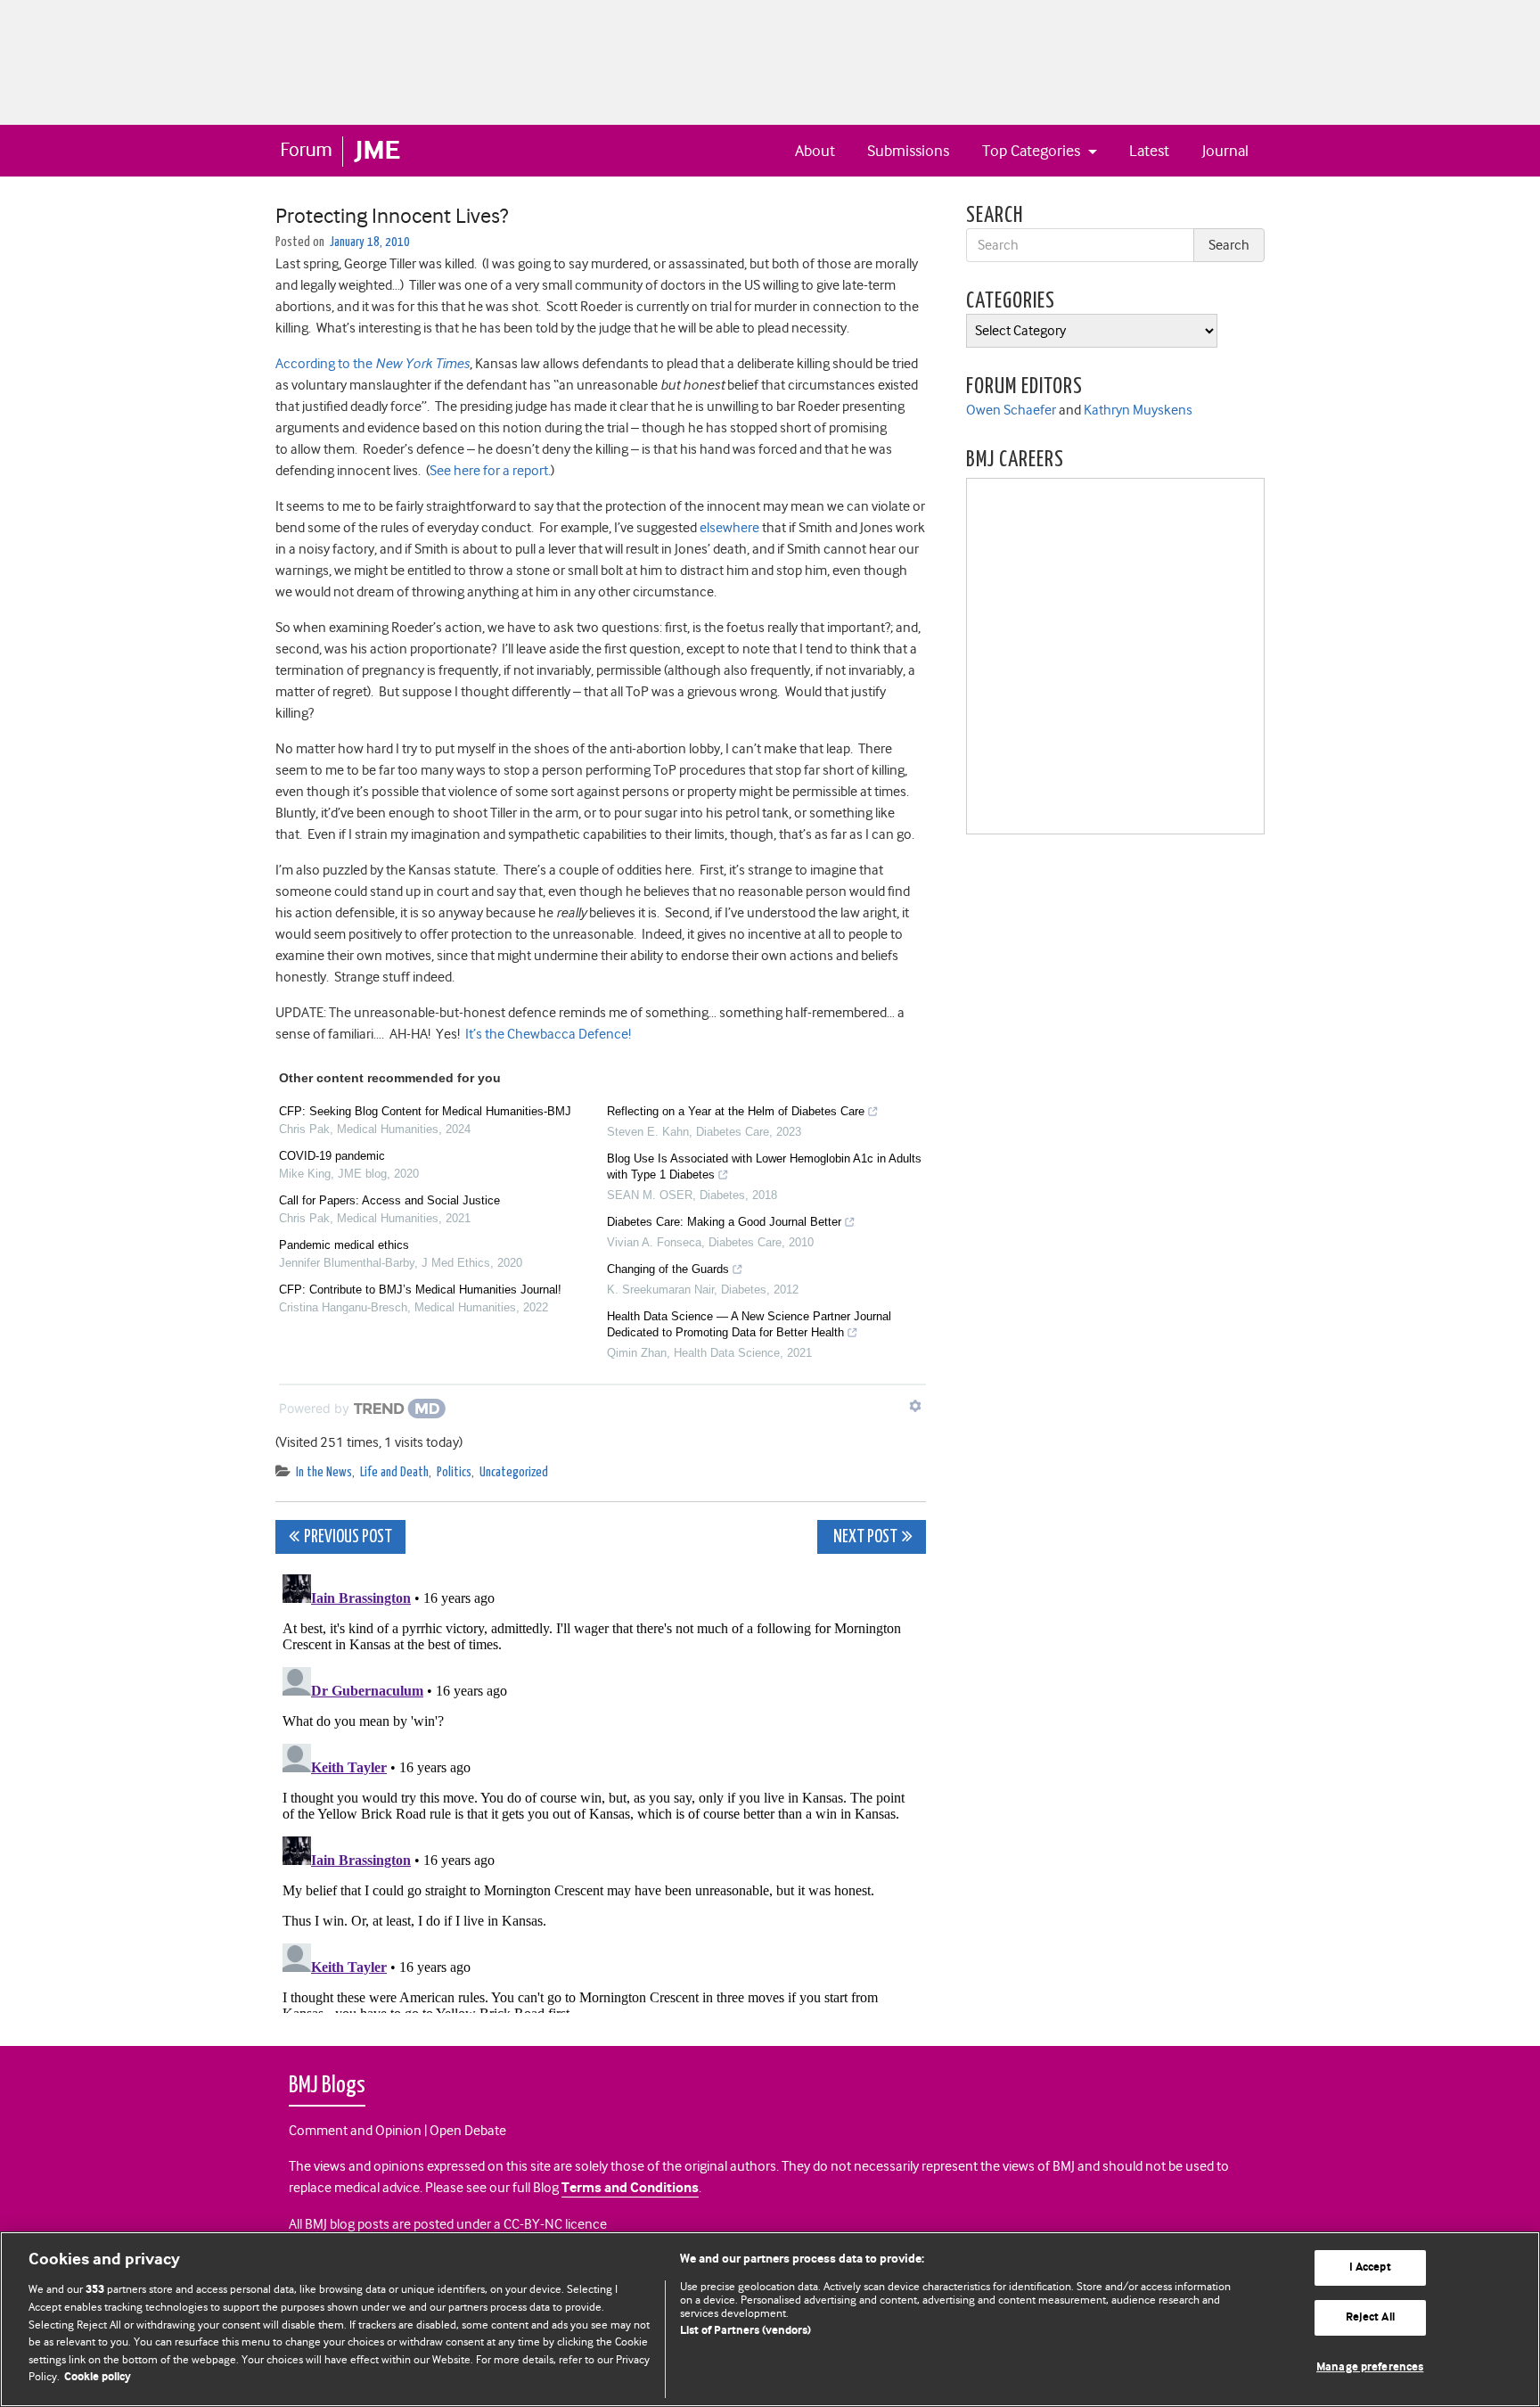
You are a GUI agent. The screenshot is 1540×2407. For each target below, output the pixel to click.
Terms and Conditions (630, 2188)
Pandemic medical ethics (344, 1245)
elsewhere (729, 528)
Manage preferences (1370, 2367)
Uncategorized (514, 1472)
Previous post (348, 1537)
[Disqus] (601, 1790)
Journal (1225, 151)
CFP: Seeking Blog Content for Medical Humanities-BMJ (425, 1111)
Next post (864, 1537)
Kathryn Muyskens (1138, 410)
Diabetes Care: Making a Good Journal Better (724, 1222)
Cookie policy (98, 2377)
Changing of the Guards (668, 1269)
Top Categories (1033, 151)
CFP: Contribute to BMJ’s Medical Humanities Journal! (420, 1290)
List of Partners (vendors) (745, 2331)
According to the (373, 364)
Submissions (908, 151)
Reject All (1370, 2317)
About (815, 151)
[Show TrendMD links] (915, 1406)
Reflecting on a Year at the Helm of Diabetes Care (736, 1111)
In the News (324, 1472)
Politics (454, 1472)
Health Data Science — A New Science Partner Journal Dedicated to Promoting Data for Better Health (749, 1324)
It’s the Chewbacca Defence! (548, 1034)
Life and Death (394, 1472)
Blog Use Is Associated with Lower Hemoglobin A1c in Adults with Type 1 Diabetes (764, 1167)
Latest (1149, 151)
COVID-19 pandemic (332, 1156)
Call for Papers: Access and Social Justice (389, 1200)
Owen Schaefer (1011, 410)
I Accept (1370, 2268)
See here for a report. (490, 471)
